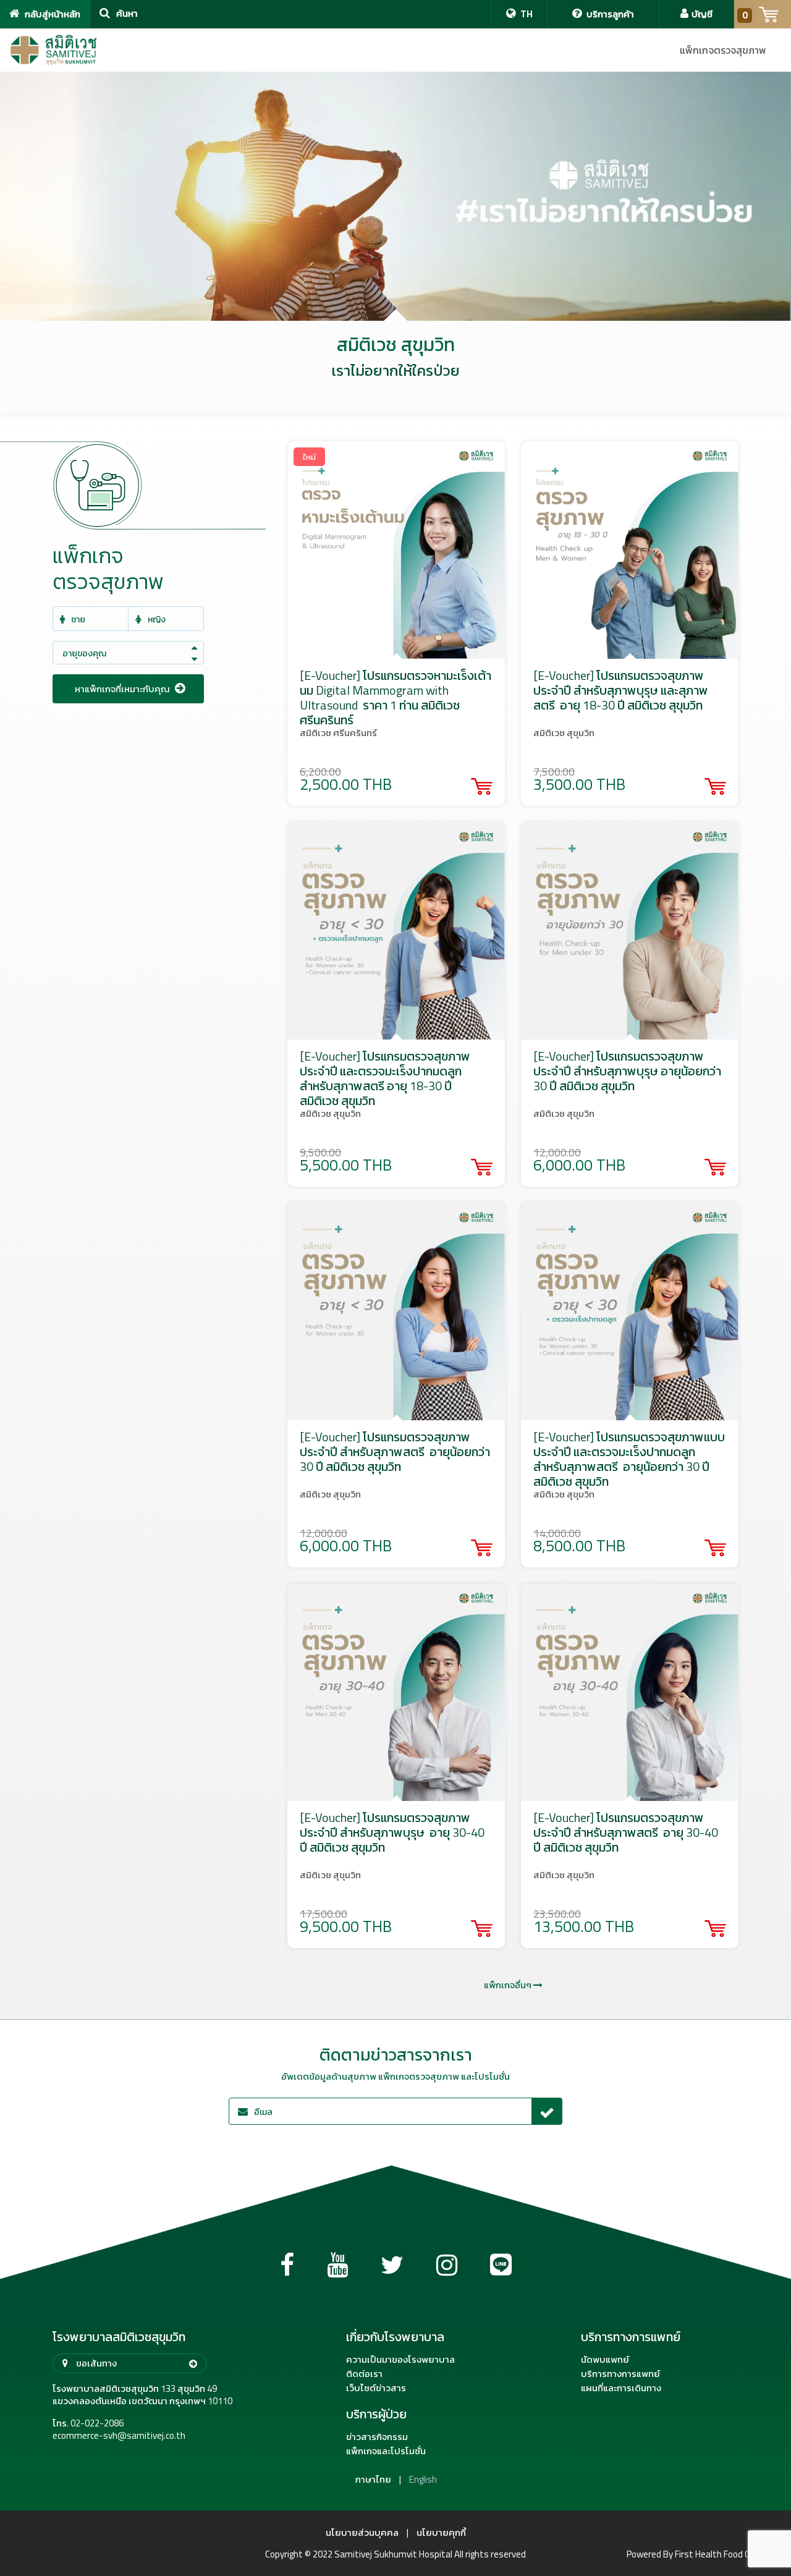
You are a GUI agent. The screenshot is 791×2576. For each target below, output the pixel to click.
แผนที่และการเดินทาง (621, 2388)
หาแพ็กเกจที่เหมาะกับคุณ (123, 689)
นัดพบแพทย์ (605, 2360)
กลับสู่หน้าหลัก (52, 14)
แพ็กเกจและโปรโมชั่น (386, 2451)
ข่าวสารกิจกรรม (377, 2437)
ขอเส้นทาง (95, 2363)
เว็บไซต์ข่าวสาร (376, 2388)
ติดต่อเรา (364, 2374)
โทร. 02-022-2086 (88, 2423)
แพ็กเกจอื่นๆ (509, 1985)
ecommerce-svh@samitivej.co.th (119, 2436)
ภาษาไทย (373, 2480)
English (423, 2480)
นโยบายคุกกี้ (441, 2533)
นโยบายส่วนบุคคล (362, 2533)
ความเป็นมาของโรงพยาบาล (400, 2360)
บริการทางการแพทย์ (620, 2374)
